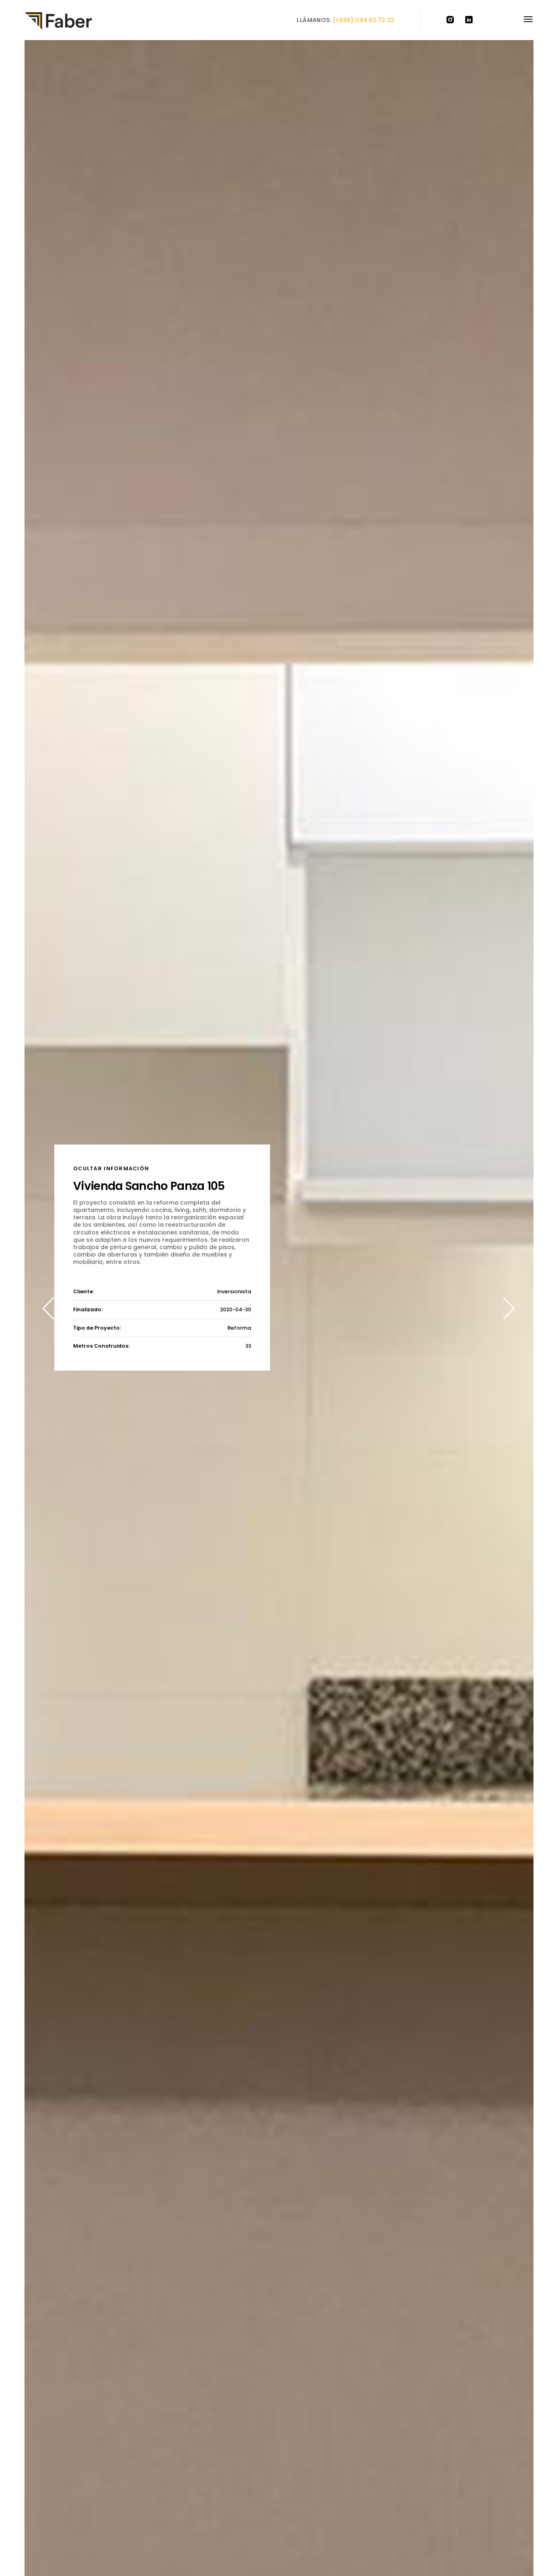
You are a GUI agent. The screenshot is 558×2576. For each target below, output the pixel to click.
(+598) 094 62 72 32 (364, 20)
